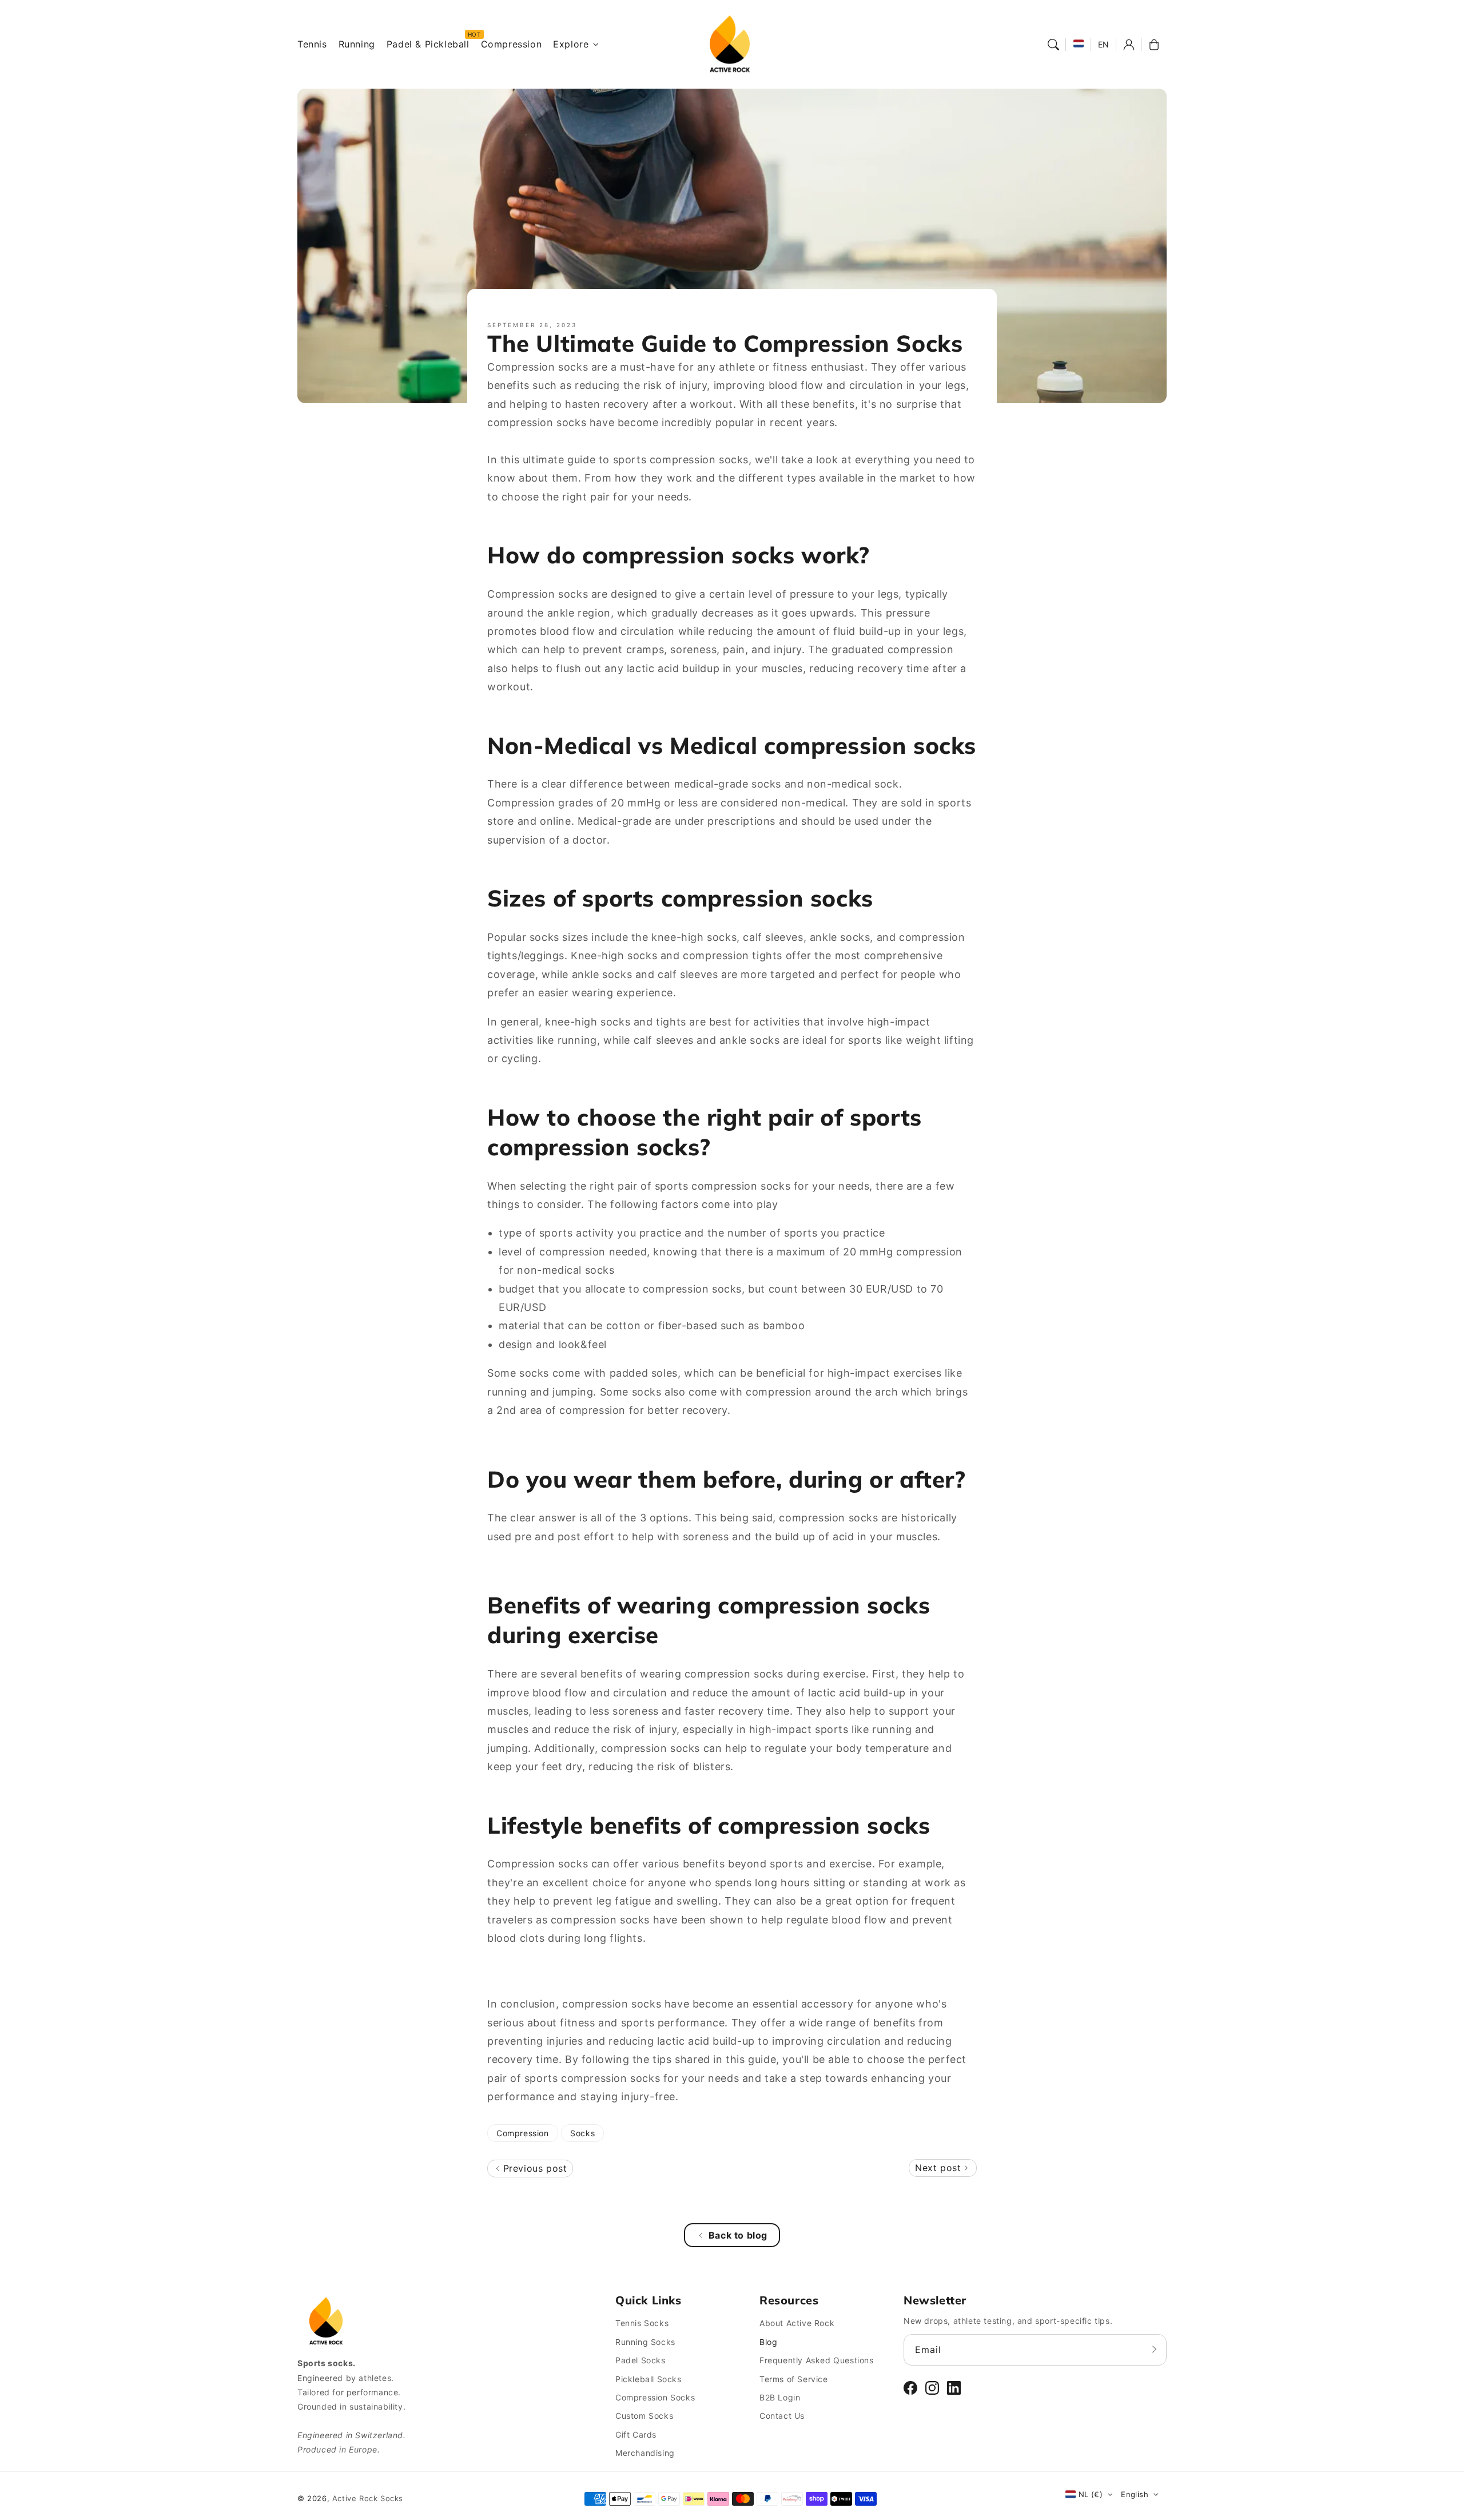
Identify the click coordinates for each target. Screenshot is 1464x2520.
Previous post (533, 2168)
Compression (523, 2133)
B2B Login (780, 2397)
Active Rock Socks (368, 2498)
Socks (582, 2133)
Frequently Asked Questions (817, 2360)
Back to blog (738, 2235)
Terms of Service (794, 2379)
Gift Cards (636, 2434)
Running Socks (645, 2342)
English (1135, 2494)
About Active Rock (797, 2323)
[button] (1053, 45)
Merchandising (645, 2453)
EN (1104, 44)
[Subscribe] (1154, 2350)
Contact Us (782, 2416)
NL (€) (1091, 2494)
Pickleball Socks (649, 2379)
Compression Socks (655, 2397)
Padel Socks (640, 2360)
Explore (571, 44)
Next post (940, 2168)
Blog (768, 2342)
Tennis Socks (642, 2323)
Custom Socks (644, 2416)
